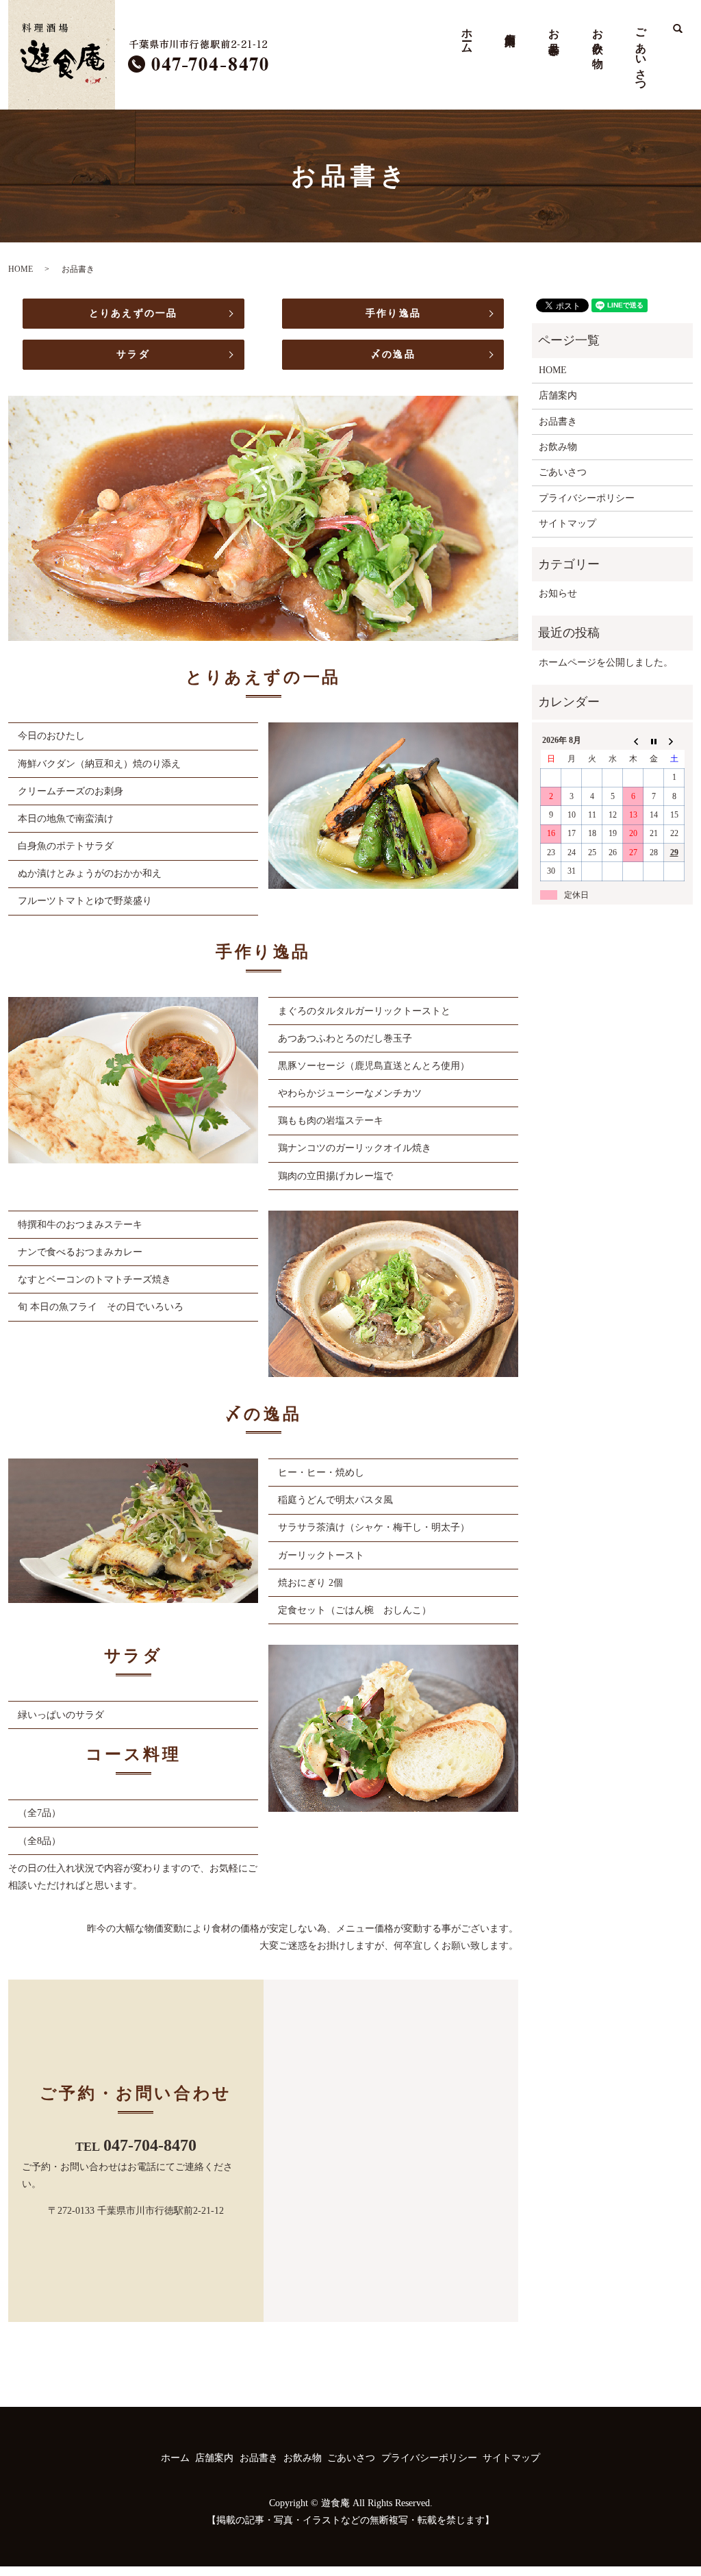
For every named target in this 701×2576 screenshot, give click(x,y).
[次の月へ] (674, 741)
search (672, 37)
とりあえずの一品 (133, 313)
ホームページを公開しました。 (606, 662)
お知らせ (558, 593)
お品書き (554, 36)
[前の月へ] (633, 741)
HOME (21, 269)
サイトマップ (568, 523)
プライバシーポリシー (587, 498)
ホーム (467, 35)
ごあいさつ (641, 55)
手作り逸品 (393, 313)
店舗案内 (510, 26)
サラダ (133, 354)
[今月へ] (654, 741)
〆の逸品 (393, 354)
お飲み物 (598, 36)
